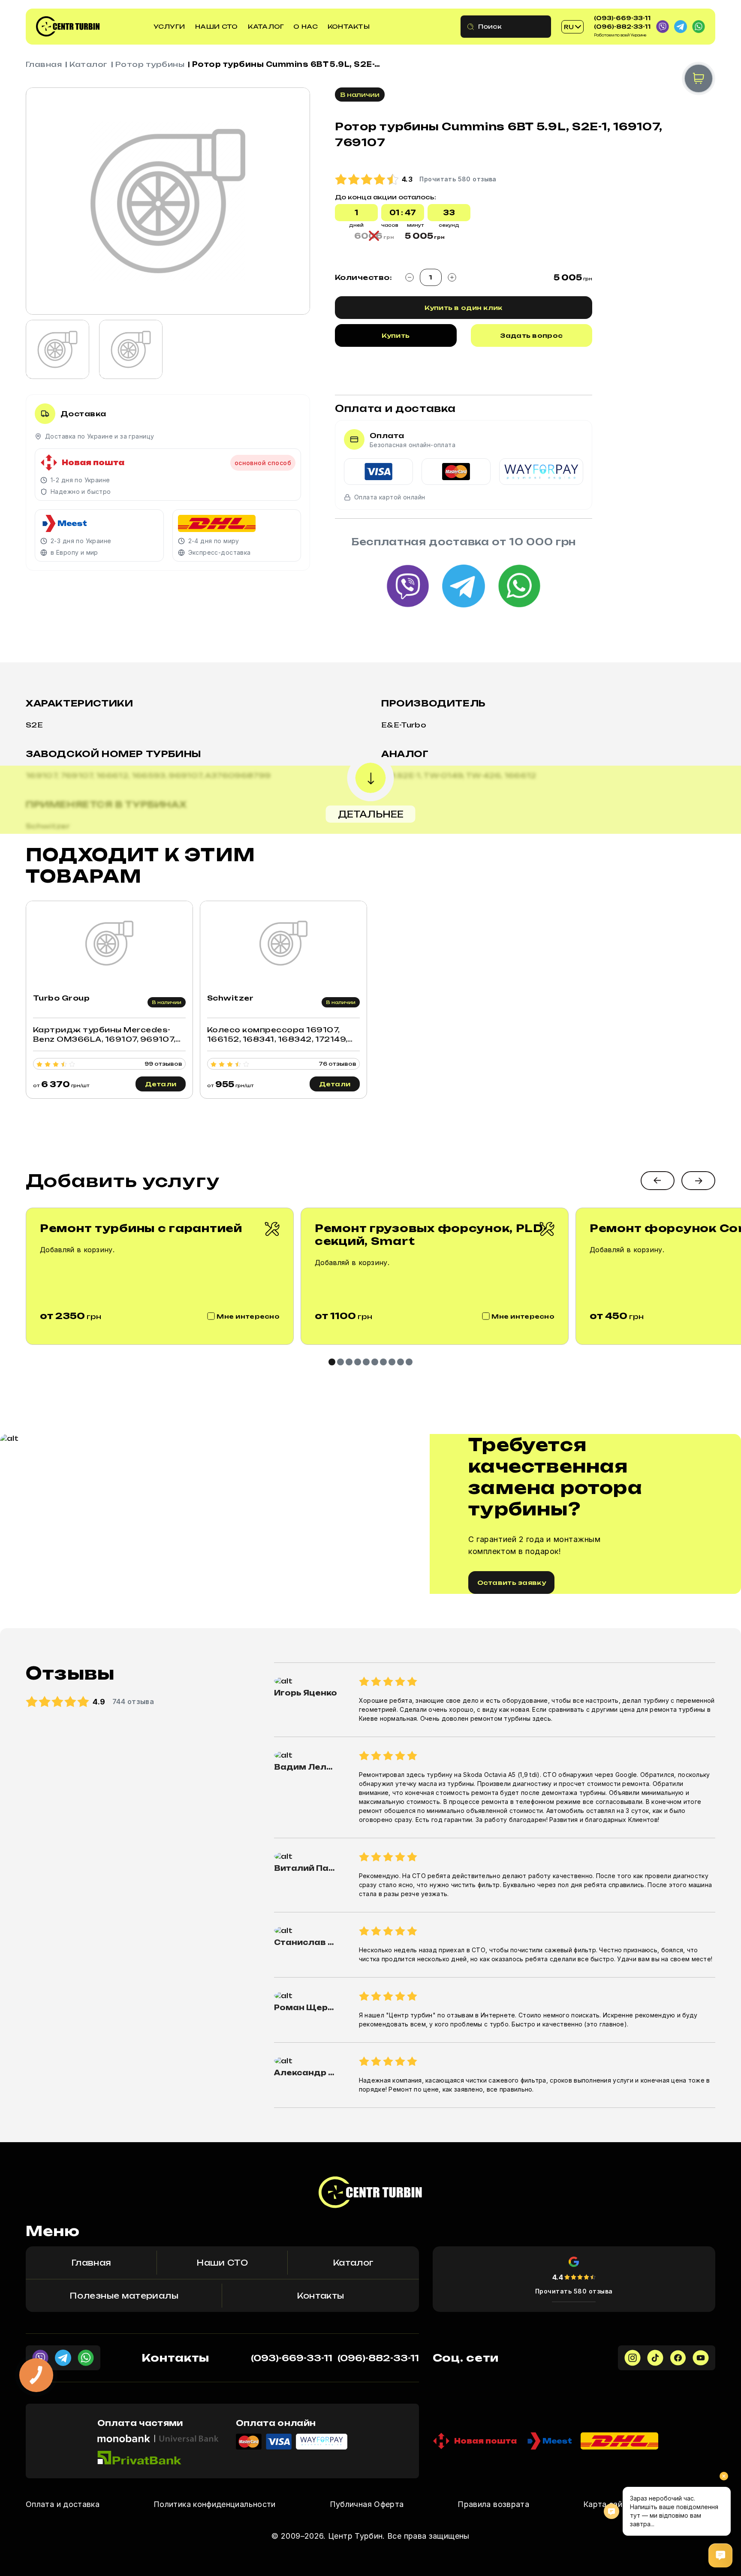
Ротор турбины (150, 64)
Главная (44, 64)
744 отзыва (133, 1701)
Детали (161, 1084)
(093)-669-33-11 (622, 18)
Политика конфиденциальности (215, 2504)
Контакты (349, 26)
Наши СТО (216, 26)
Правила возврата (493, 2504)
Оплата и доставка (63, 2504)
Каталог (266, 26)
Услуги (169, 26)
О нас (305, 26)
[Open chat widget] (720, 2555)
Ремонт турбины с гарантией (141, 1228)
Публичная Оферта (367, 2504)
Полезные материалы (124, 2296)
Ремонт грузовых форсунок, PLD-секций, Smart (431, 1235)
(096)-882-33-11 (622, 27)
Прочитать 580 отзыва (574, 2291)
